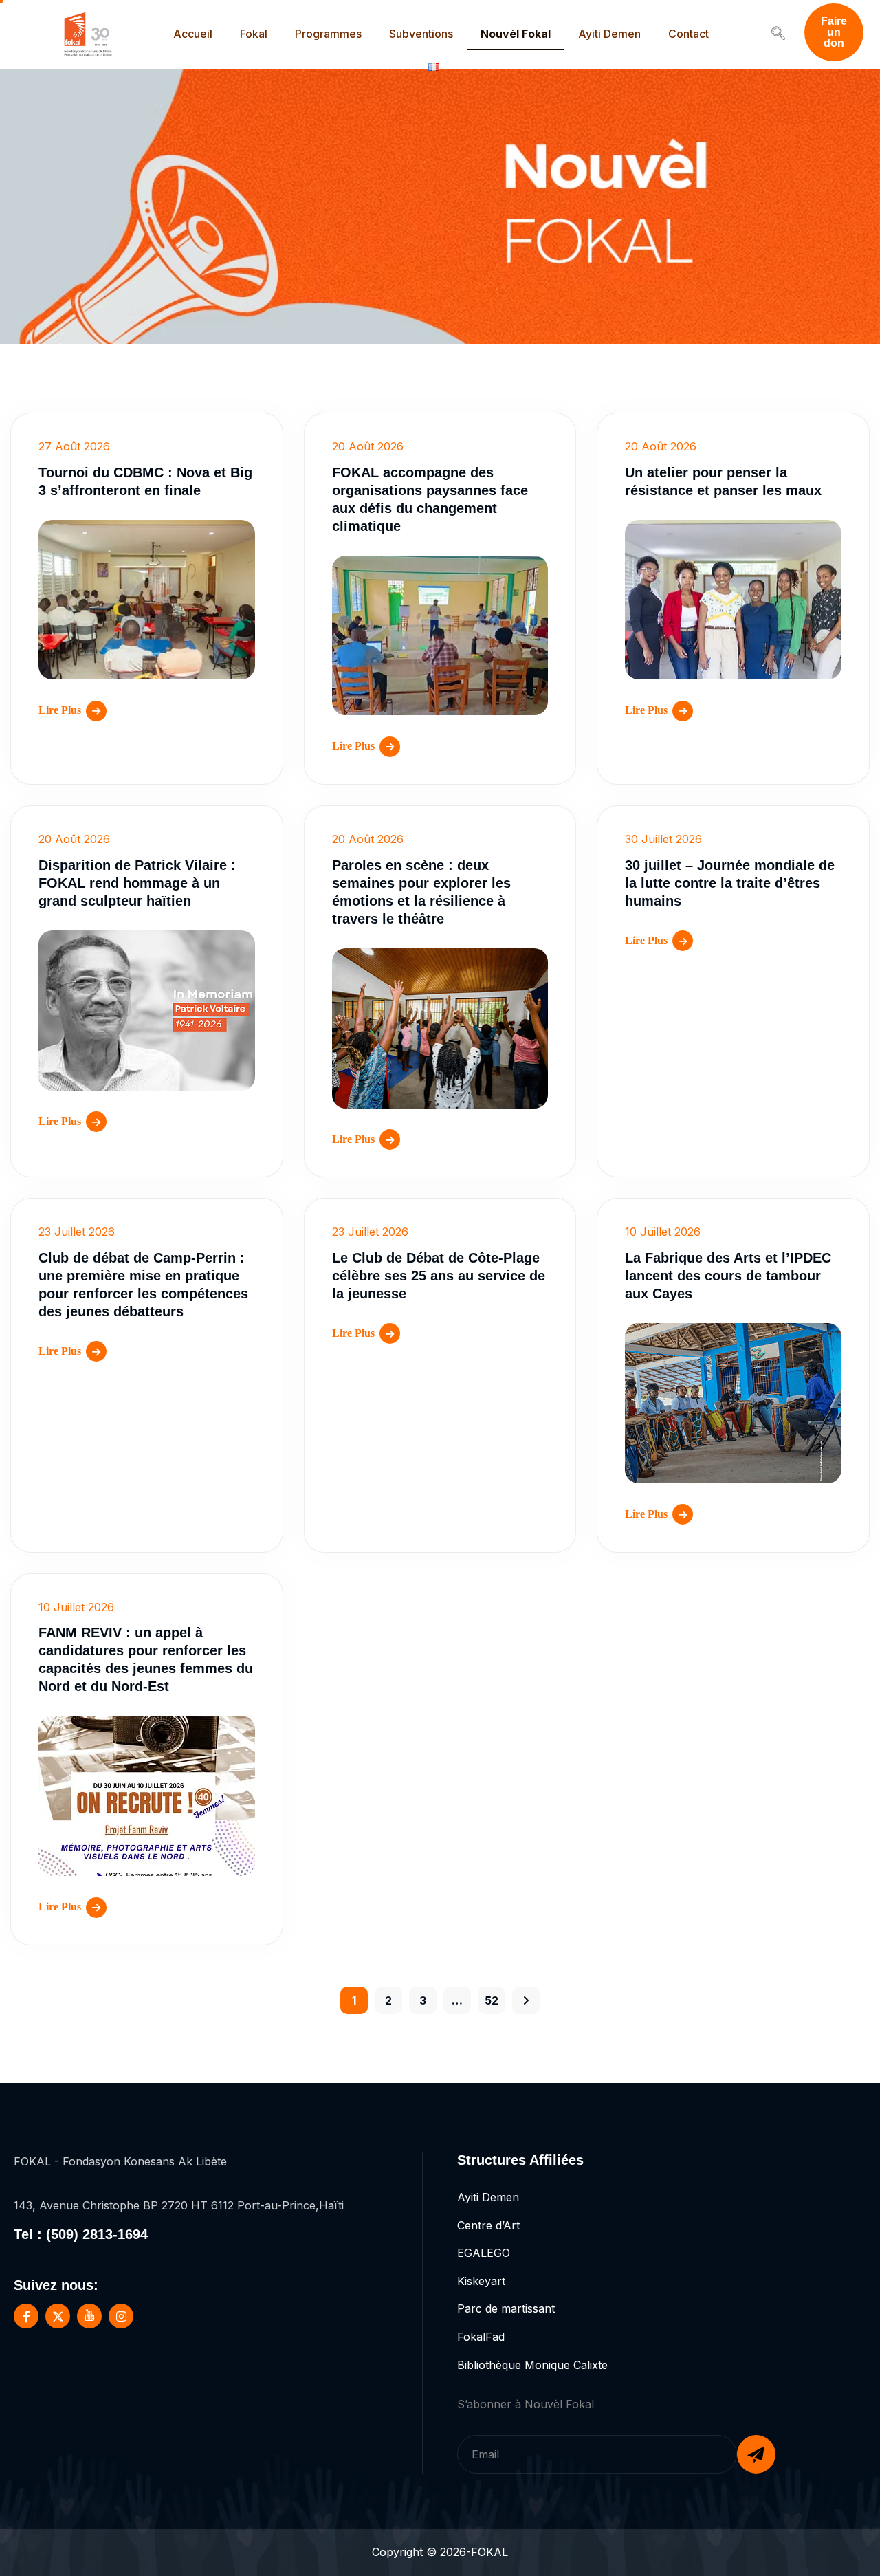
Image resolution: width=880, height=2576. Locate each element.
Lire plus (60, 710)
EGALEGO (484, 2253)
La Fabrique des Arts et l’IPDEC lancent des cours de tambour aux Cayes (728, 1276)
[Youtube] (89, 2316)
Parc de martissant (506, 2308)
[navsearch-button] (778, 34)
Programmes (328, 34)
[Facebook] (26, 2316)
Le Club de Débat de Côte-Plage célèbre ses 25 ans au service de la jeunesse (439, 1276)
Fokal (254, 34)
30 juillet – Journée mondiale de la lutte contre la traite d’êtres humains (730, 883)
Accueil (193, 34)
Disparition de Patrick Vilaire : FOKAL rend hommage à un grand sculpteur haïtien (137, 883)
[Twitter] (58, 2316)
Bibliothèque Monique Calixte (532, 2365)
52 (492, 2000)
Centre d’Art (488, 2225)
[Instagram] (121, 2316)
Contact (689, 34)
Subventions (421, 34)
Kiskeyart (481, 2281)
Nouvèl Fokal (516, 34)
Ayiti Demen (609, 34)
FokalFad (481, 2337)
